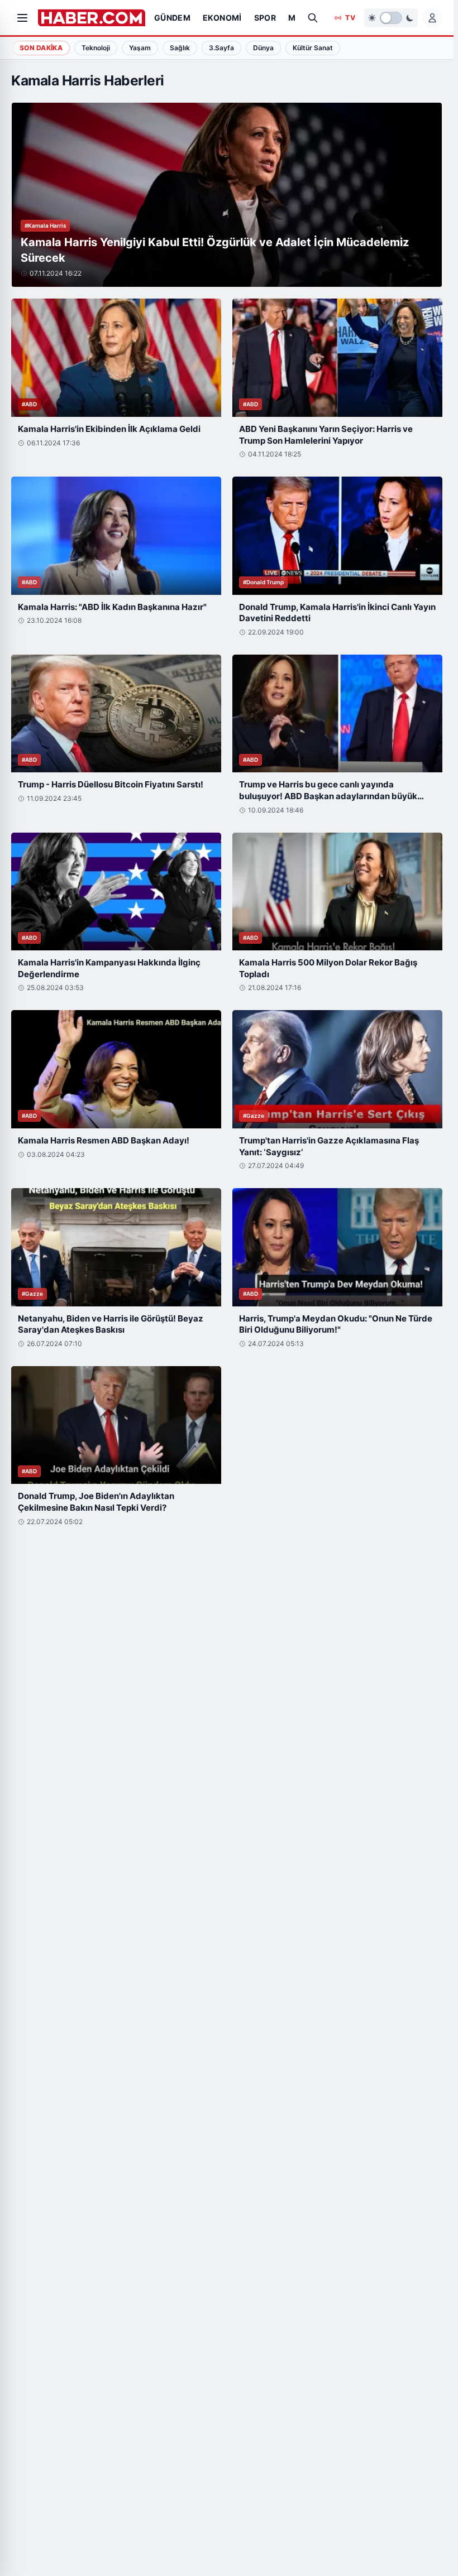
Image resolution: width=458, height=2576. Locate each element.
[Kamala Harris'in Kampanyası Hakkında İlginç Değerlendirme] (116, 892)
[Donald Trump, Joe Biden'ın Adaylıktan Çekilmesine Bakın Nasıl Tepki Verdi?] (116, 1425)
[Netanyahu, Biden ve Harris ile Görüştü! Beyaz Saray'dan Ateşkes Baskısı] (116, 1247)
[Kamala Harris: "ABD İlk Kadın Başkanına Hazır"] (116, 536)
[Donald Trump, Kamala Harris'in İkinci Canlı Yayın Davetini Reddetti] (337, 536)
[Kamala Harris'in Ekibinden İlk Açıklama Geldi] (116, 358)
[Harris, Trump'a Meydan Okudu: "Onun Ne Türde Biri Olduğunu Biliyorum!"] (337, 1247)
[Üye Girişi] (432, 18)
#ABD (29, 404)
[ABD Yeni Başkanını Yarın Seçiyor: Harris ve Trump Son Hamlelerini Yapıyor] (337, 358)
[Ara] (313, 18)
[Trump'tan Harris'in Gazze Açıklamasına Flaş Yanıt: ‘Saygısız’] (337, 1069)
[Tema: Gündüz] (391, 18)
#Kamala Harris (45, 225)
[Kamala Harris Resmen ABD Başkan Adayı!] (116, 1069)
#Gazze (254, 1116)
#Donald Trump (263, 582)
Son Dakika (41, 48)
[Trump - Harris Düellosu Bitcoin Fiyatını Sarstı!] (116, 714)
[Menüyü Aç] (22, 18)
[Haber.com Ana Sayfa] (92, 18)
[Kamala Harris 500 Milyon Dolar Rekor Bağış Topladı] (337, 892)
